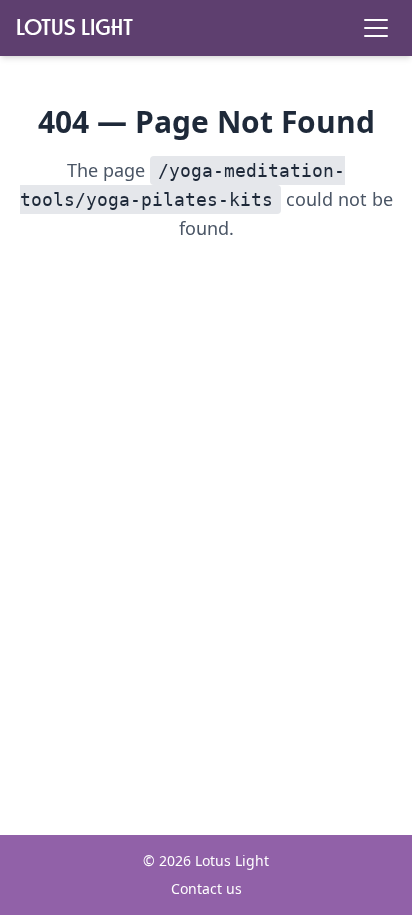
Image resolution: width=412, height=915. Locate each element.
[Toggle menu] (376, 28)
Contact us (206, 888)
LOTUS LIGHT (74, 27)
